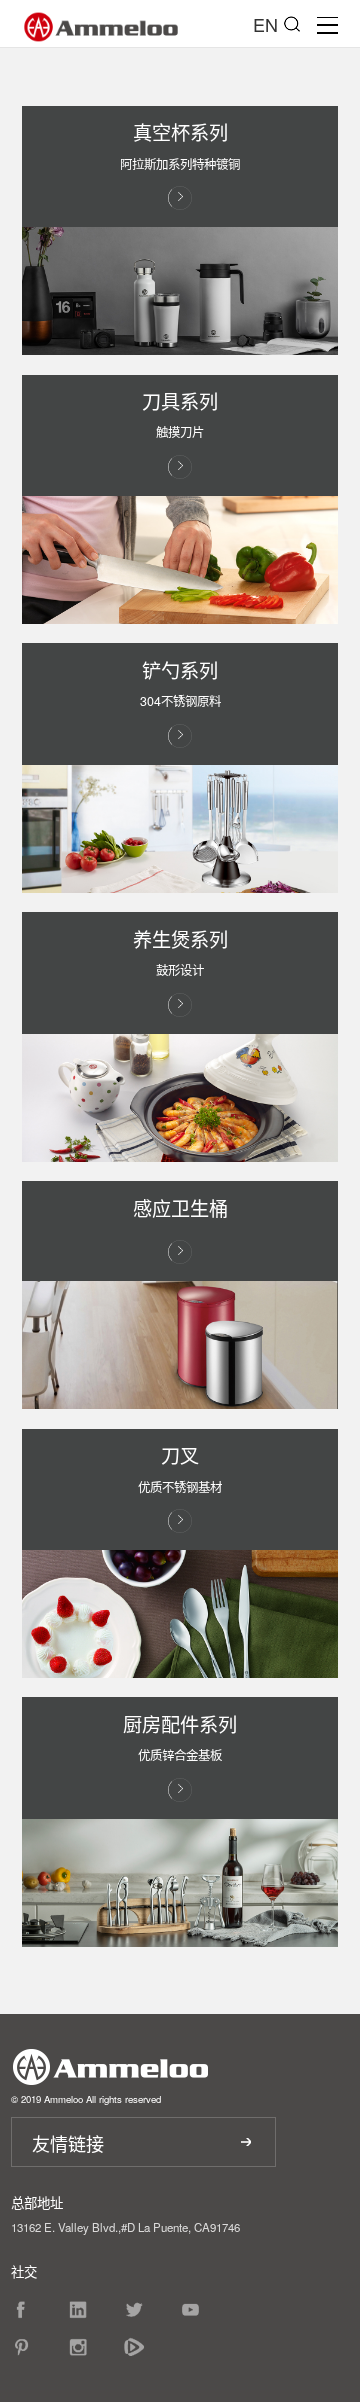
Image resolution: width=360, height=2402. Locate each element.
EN (265, 24)
